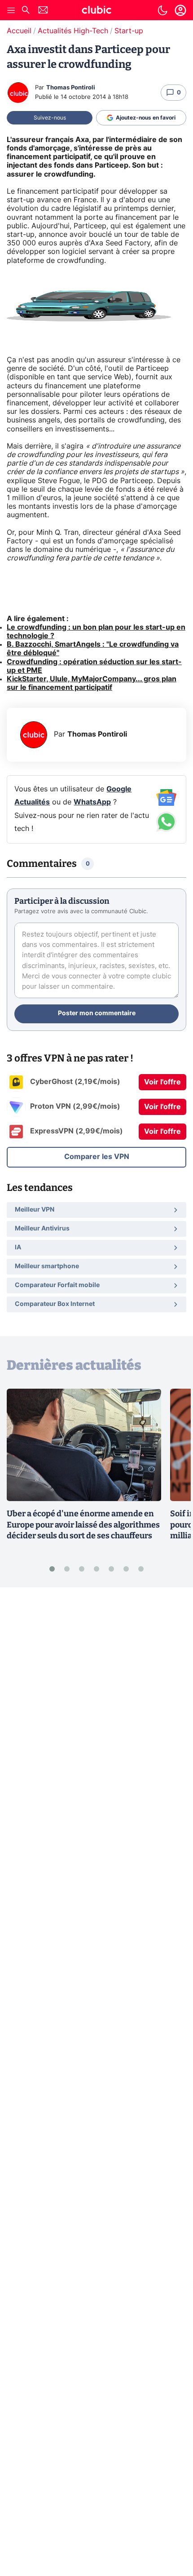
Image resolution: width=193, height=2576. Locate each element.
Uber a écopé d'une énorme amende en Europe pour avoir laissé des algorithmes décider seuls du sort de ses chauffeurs (83, 1525)
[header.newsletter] (43, 11)
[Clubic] (96, 11)
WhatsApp (92, 802)
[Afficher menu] (11, 10)
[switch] (162, 10)
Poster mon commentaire (97, 1013)
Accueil (19, 31)
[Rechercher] (26, 11)
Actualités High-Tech (73, 31)
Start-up (129, 31)
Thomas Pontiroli (71, 88)
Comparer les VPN (97, 1157)
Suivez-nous (50, 118)
